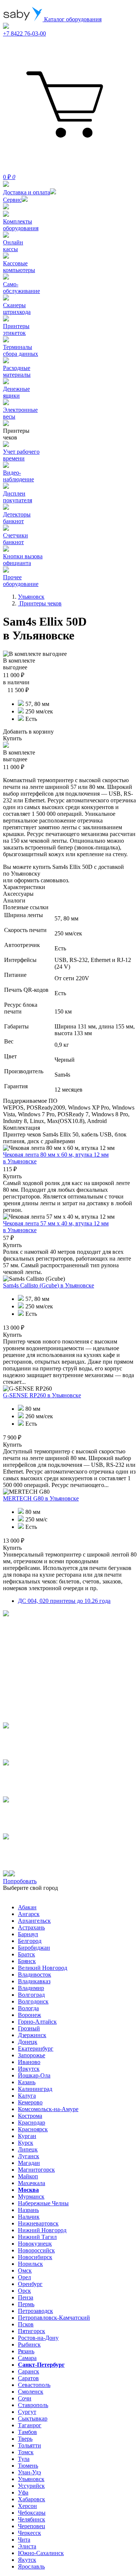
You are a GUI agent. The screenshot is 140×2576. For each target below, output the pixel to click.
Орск (24, 2291)
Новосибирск (35, 2257)
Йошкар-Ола (34, 2075)
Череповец (32, 2526)
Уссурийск (31, 2486)
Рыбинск (29, 2344)
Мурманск (31, 2196)
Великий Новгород (43, 1968)
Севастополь (34, 2385)
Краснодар (32, 2122)
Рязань (26, 2351)
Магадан (29, 2163)
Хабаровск (32, 2499)
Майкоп (28, 2176)
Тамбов (27, 2432)
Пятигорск (32, 2331)
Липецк (28, 2149)
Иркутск (29, 2069)
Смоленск (31, 2392)
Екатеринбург (36, 2049)
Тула (24, 2459)
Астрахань (31, 1927)
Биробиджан (34, 1948)
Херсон (27, 2506)
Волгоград (31, 1995)
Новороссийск (36, 2250)
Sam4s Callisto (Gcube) (49, 1285)
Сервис (12, 200)
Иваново (29, 2062)
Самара (27, 2358)
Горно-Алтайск (37, 2022)
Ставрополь (33, 2405)
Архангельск (34, 1921)
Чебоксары (32, 2513)
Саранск (29, 2371)
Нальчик (29, 2217)
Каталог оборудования (72, 19)
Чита (24, 2540)
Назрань (28, 2210)
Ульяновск (31, 2479)
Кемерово (30, 2102)
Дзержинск (32, 2035)
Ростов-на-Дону (38, 2338)
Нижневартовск (38, 2223)
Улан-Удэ (29, 2472)
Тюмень (28, 2466)
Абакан (27, 1907)
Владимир (31, 1988)
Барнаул (28, 1934)
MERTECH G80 (41, 1498)
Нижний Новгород (42, 2230)
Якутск (27, 2560)
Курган (27, 2136)
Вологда (28, 2008)
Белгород (30, 1941)
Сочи (25, 2398)
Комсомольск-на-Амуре (48, 2109)
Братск (27, 1954)
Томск (26, 2452)
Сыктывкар (33, 2418)
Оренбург (30, 2284)
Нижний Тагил (37, 2237)
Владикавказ (34, 1981)
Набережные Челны (43, 2203)
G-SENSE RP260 (42, 1395)
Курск (26, 2143)
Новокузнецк (35, 2244)
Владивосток (35, 1975)
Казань (27, 2082)
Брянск (27, 1961)
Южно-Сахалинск (41, 2553)
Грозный (29, 2028)
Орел (24, 2277)
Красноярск (33, 2129)
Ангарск (29, 1914)
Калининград (35, 2089)
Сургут (27, 2412)
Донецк (28, 2042)
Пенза (26, 2297)
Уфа (23, 2492)
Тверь (25, 2439)
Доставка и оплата (27, 192)
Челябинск (32, 2519)
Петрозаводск (35, 2311)
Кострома (30, 2116)
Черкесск (29, 2533)
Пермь (26, 2304)
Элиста (27, 2546)
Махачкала (32, 2183)
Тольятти (29, 2445)
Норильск (30, 2264)
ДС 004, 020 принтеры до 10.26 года (64, 1601)
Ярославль (31, 2566)
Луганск (29, 2156)
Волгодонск (33, 2001)
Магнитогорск (36, 2170)
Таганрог (30, 2425)
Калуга (27, 2096)
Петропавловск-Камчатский (54, 2318)
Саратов (28, 2378)
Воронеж (29, 2015)
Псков (26, 2324)
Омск (25, 2270)
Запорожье (32, 2055)
